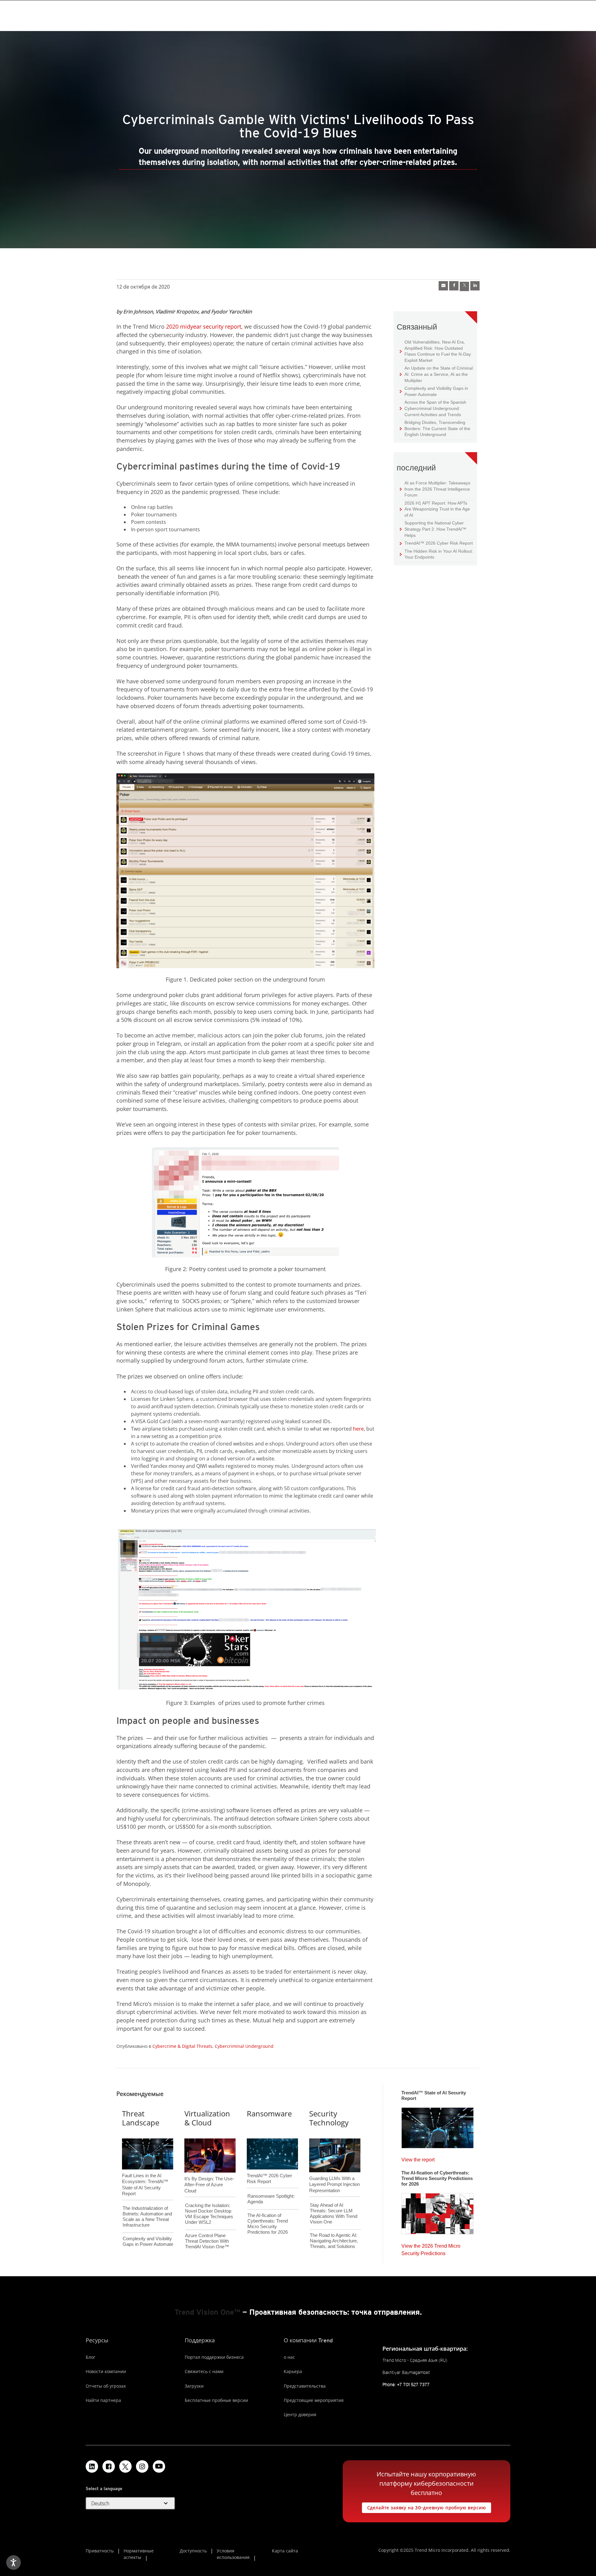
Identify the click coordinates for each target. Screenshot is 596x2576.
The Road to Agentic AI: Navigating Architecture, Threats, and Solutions (334, 2241)
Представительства (305, 2386)
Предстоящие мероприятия (314, 2400)
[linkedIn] (475, 286)
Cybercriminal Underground (244, 2046)
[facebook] (454, 286)
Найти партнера (103, 2400)
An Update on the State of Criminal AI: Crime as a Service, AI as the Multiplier (436, 374)
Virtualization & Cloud (207, 2118)
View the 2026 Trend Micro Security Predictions (431, 2248)
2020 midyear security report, (204, 326)
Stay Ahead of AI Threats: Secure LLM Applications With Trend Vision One (334, 2213)
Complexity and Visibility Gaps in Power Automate (434, 391)
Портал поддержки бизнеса (214, 2357)
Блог (90, 2357)
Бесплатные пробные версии (216, 2400)
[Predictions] (438, 2212)
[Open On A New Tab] (125, 2466)
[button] (130, 2503)
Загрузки (194, 2386)
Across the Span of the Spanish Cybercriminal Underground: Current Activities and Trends (433, 408)
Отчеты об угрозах (106, 2386)
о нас (289, 2357)
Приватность (100, 2551)
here (358, 1429)
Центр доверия (300, 2414)
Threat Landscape (141, 2118)
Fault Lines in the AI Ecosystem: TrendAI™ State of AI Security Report (145, 2174)
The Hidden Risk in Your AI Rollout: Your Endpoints (436, 554)
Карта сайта (285, 2551)
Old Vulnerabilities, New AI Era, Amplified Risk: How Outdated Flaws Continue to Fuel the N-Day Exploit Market (435, 351)
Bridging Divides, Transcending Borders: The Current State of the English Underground (435, 428)
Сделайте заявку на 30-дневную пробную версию (424, 2506)
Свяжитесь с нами (204, 2371)
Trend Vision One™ (207, 2312)
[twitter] (464, 286)
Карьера (293, 2371)
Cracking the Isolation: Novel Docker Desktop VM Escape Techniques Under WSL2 (209, 2214)
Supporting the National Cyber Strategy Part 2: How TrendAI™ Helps (433, 529)
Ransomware (269, 2113)
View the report (418, 2158)
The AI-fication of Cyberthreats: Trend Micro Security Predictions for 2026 (268, 2224)
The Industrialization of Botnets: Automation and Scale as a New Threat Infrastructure (147, 2216)
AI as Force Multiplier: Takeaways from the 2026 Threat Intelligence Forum (435, 489)
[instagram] (142, 2466)
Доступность (193, 2551)
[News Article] (438, 2126)
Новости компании (106, 2371)
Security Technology (329, 2118)
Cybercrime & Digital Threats (182, 2046)
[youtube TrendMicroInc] (159, 2466)
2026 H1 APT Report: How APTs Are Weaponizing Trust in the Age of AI (435, 509)
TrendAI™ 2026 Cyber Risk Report (439, 543)
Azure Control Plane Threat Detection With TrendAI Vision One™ (207, 2241)
